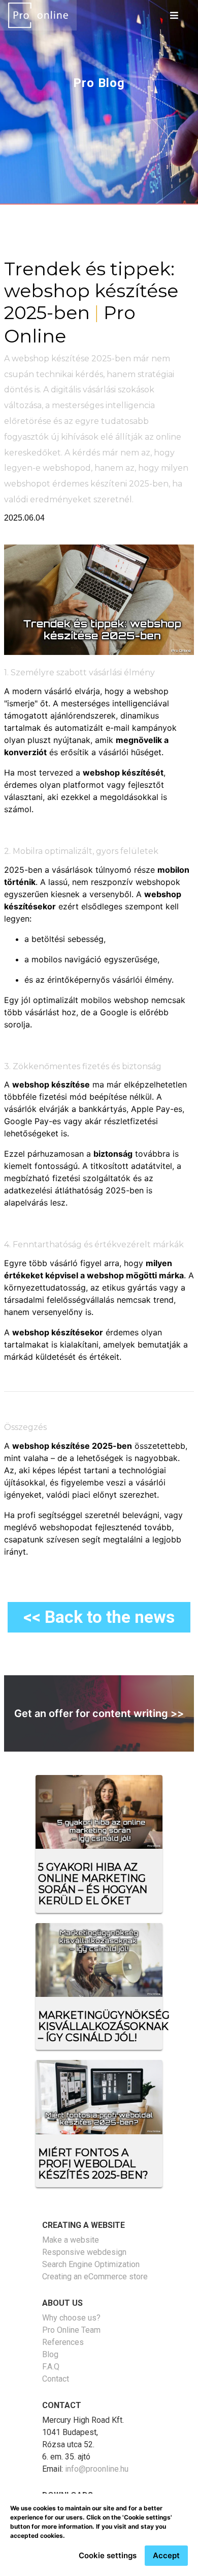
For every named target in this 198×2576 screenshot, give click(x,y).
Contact (56, 2379)
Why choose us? (71, 2318)
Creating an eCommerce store (95, 2277)
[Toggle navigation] (174, 15)
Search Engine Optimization (91, 2264)
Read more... (35, 1844)
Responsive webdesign (84, 2252)
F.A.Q (51, 2367)
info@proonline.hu (97, 2469)
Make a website (71, 2240)
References (63, 2342)
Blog (50, 2354)
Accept (166, 2555)
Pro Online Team (71, 2330)
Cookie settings (108, 2555)
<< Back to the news (99, 1617)
